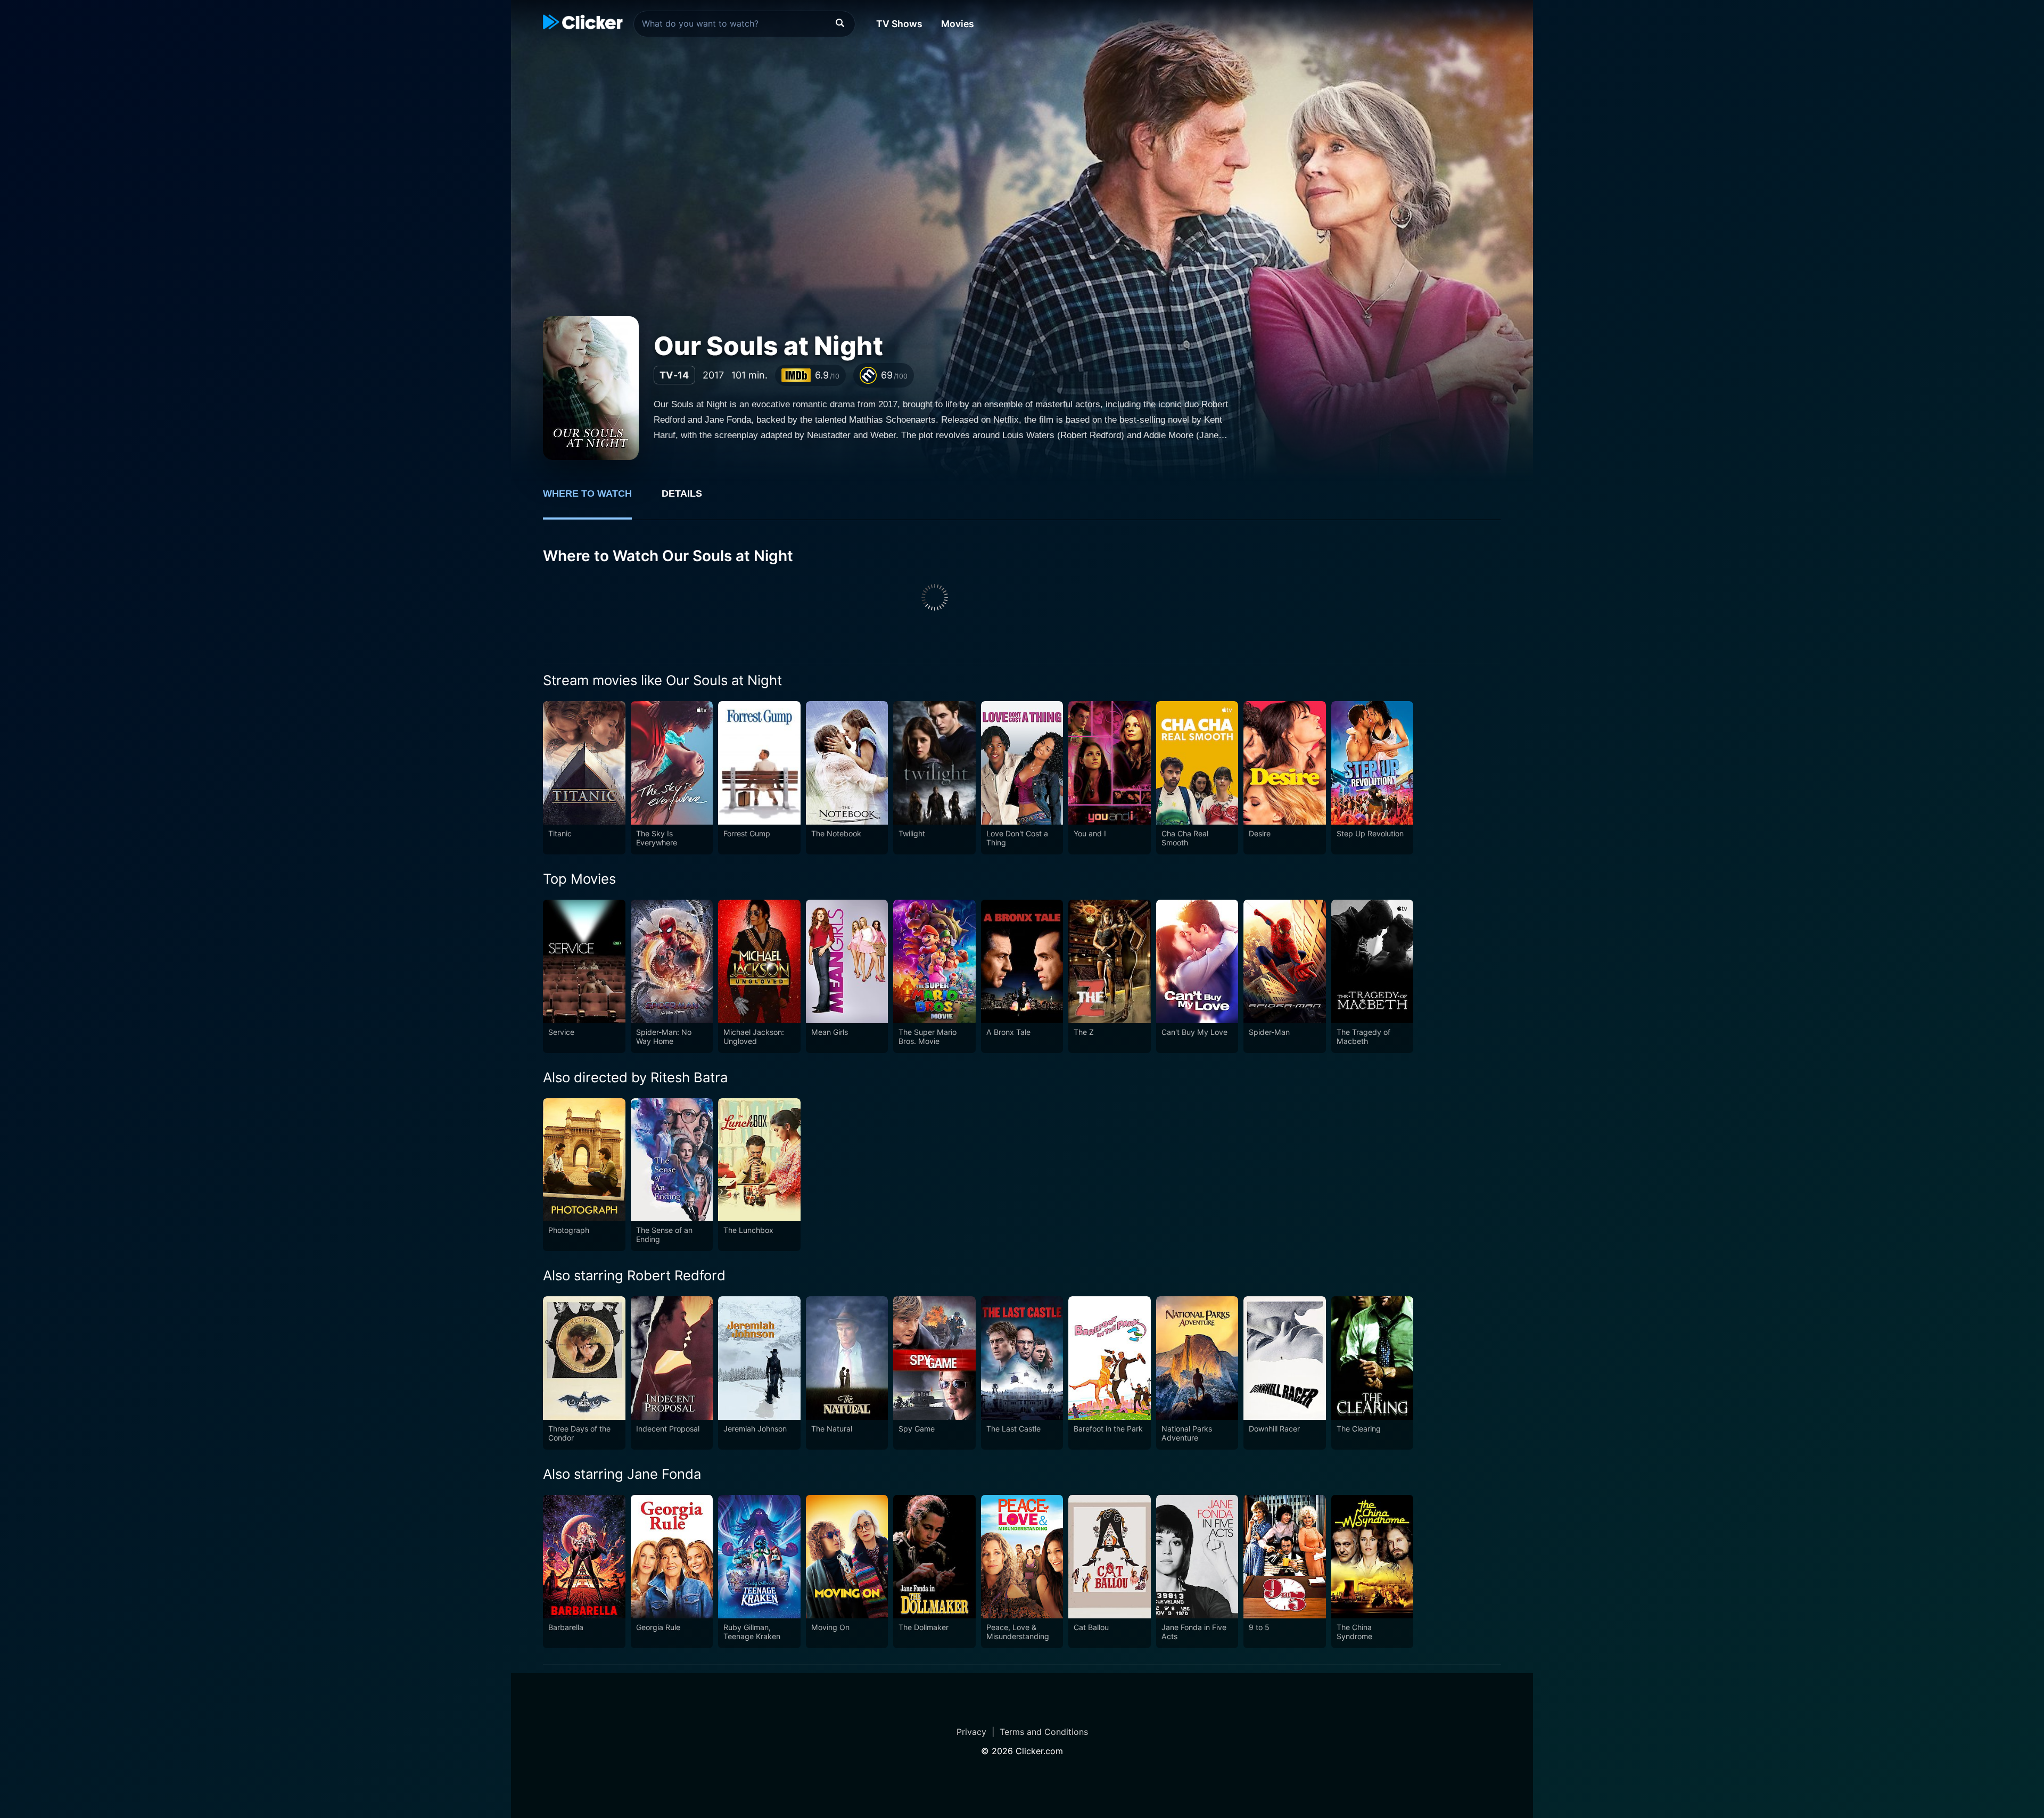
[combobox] (744, 24)
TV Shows (899, 24)
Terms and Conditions (1044, 1732)
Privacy (971, 1732)
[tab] (595, 499)
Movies (958, 24)
